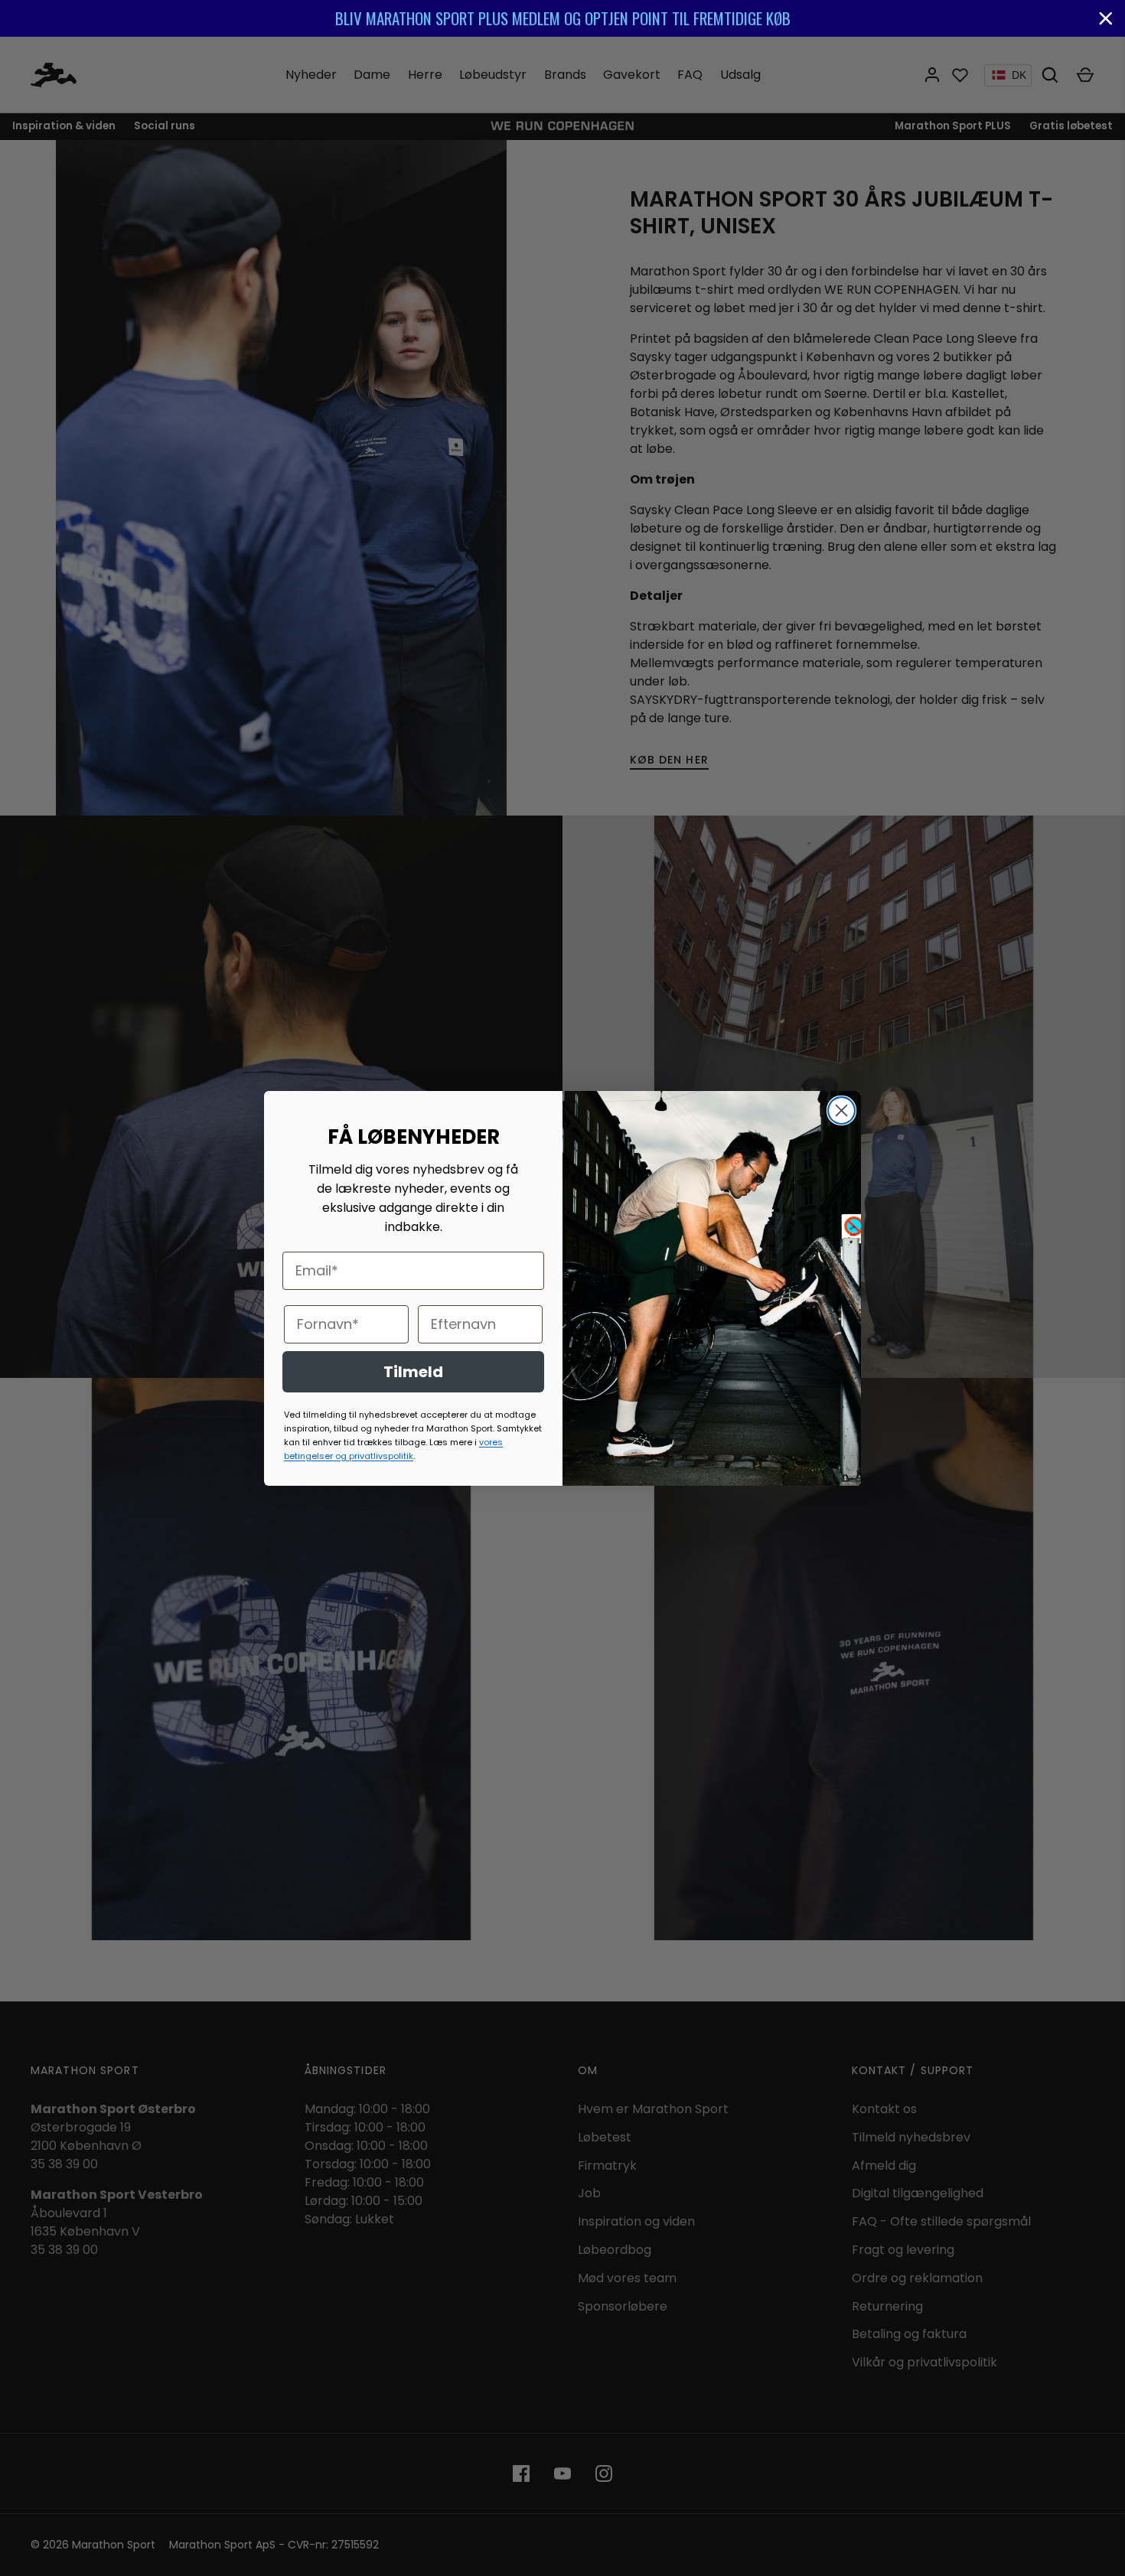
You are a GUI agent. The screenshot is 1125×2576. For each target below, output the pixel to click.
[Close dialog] (841, 1111)
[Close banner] (1106, 18)
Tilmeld (413, 1372)
